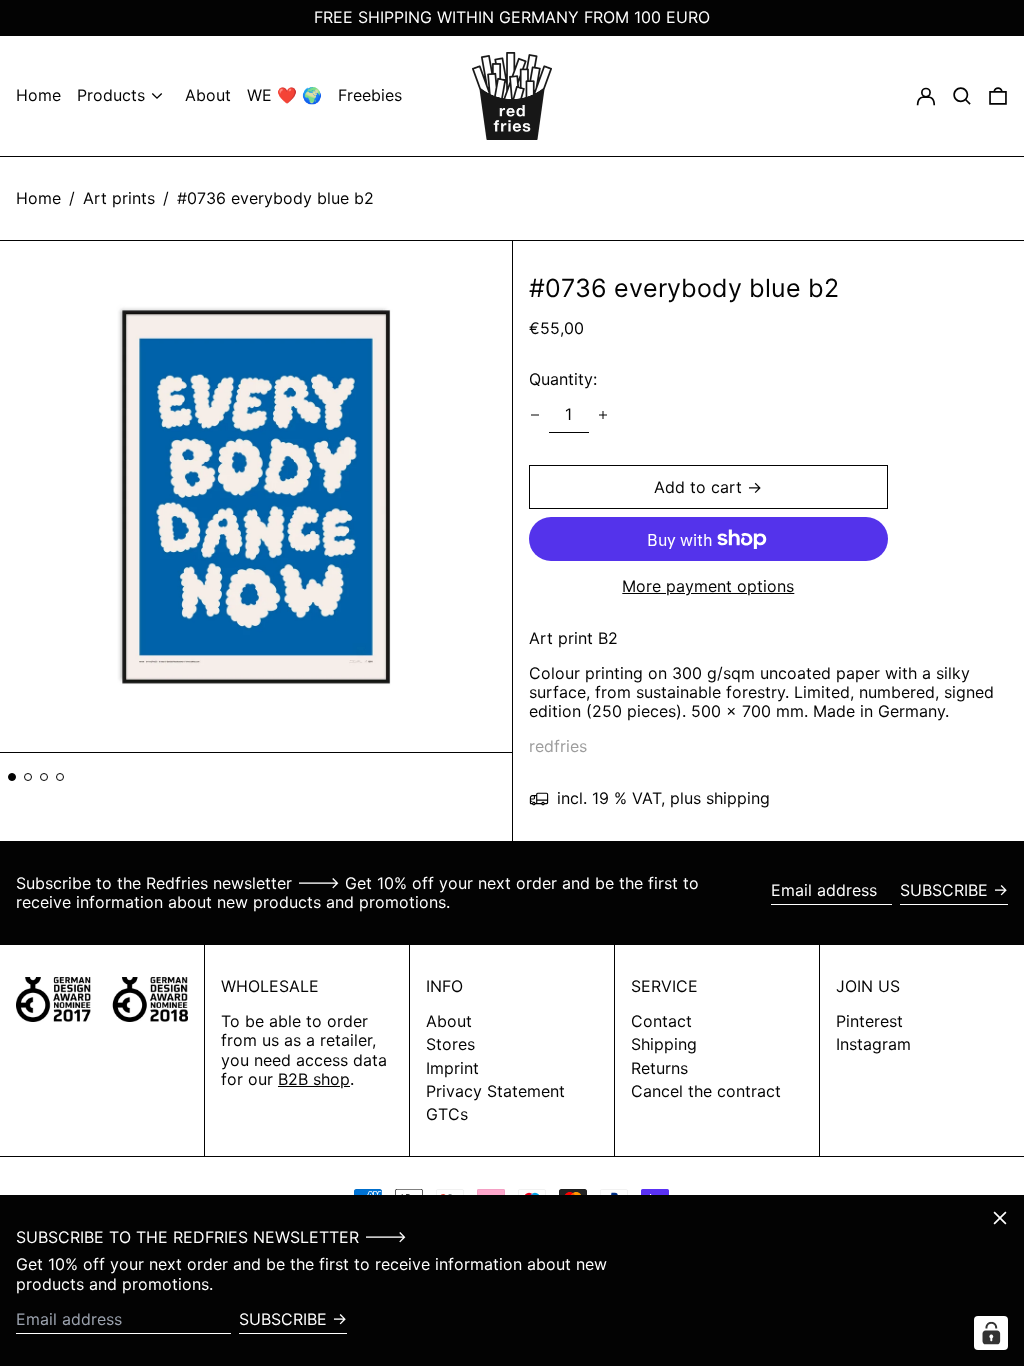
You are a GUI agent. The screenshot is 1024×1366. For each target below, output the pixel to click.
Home (38, 198)
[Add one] (603, 415)
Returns (659, 1068)
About (449, 1021)
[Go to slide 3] (44, 777)
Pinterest (869, 1021)
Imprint (452, 1068)
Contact (661, 1021)
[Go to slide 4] (60, 777)
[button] (998, 96)
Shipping (664, 1044)
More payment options (708, 586)
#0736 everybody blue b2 (275, 198)
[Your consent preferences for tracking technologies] (991, 1333)
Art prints (119, 198)
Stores (450, 1044)
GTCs (447, 1114)
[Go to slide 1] (12, 777)
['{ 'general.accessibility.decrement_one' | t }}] (535, 415)
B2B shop (314, 1079)
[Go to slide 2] (28, 777)
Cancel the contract (706, 1091)
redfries (558, 746)
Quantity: (563, 379)
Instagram (873, 1044)
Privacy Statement (495, 1091)
